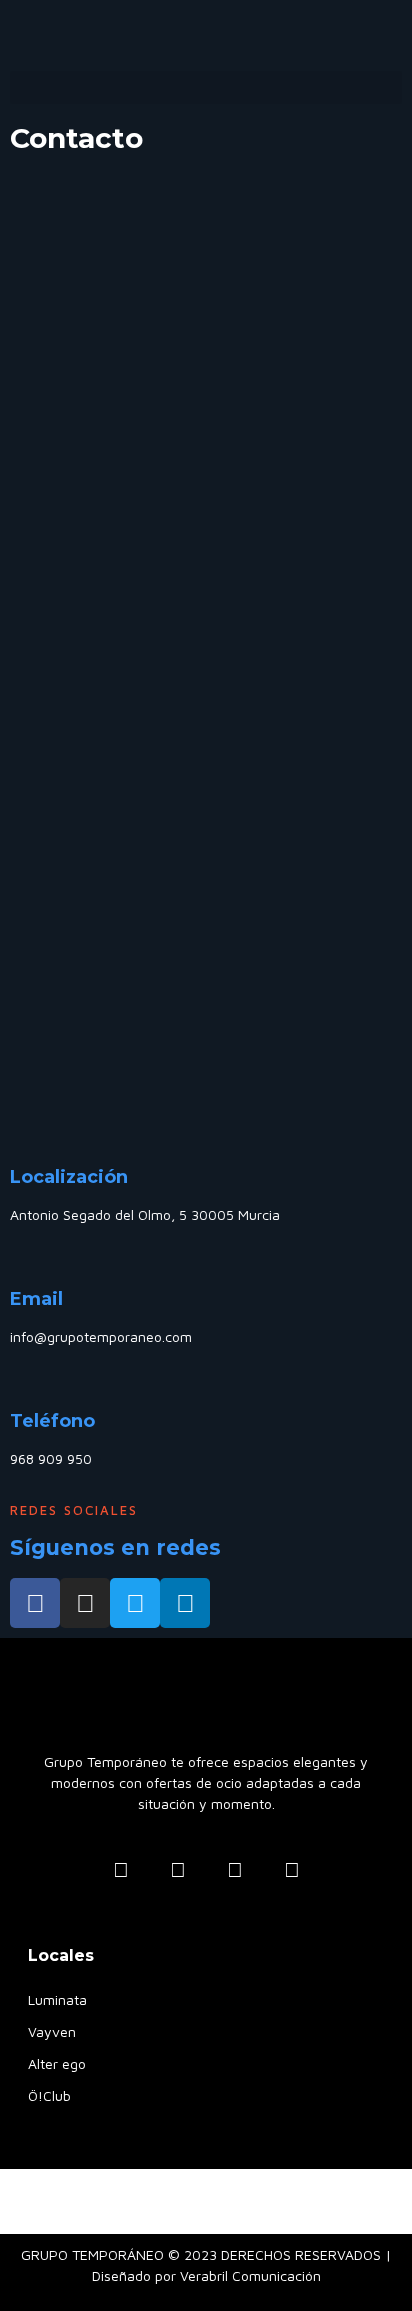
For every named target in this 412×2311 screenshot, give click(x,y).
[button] (206, 87)
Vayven (52, 2031)
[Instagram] (85, 1603)
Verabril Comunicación (250, 2275)
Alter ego (57, 2063)
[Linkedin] (185, 1603)
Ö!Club (49, 2095)
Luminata (57, 1999)
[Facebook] (35, 1603)
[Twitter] (135, 1603)
